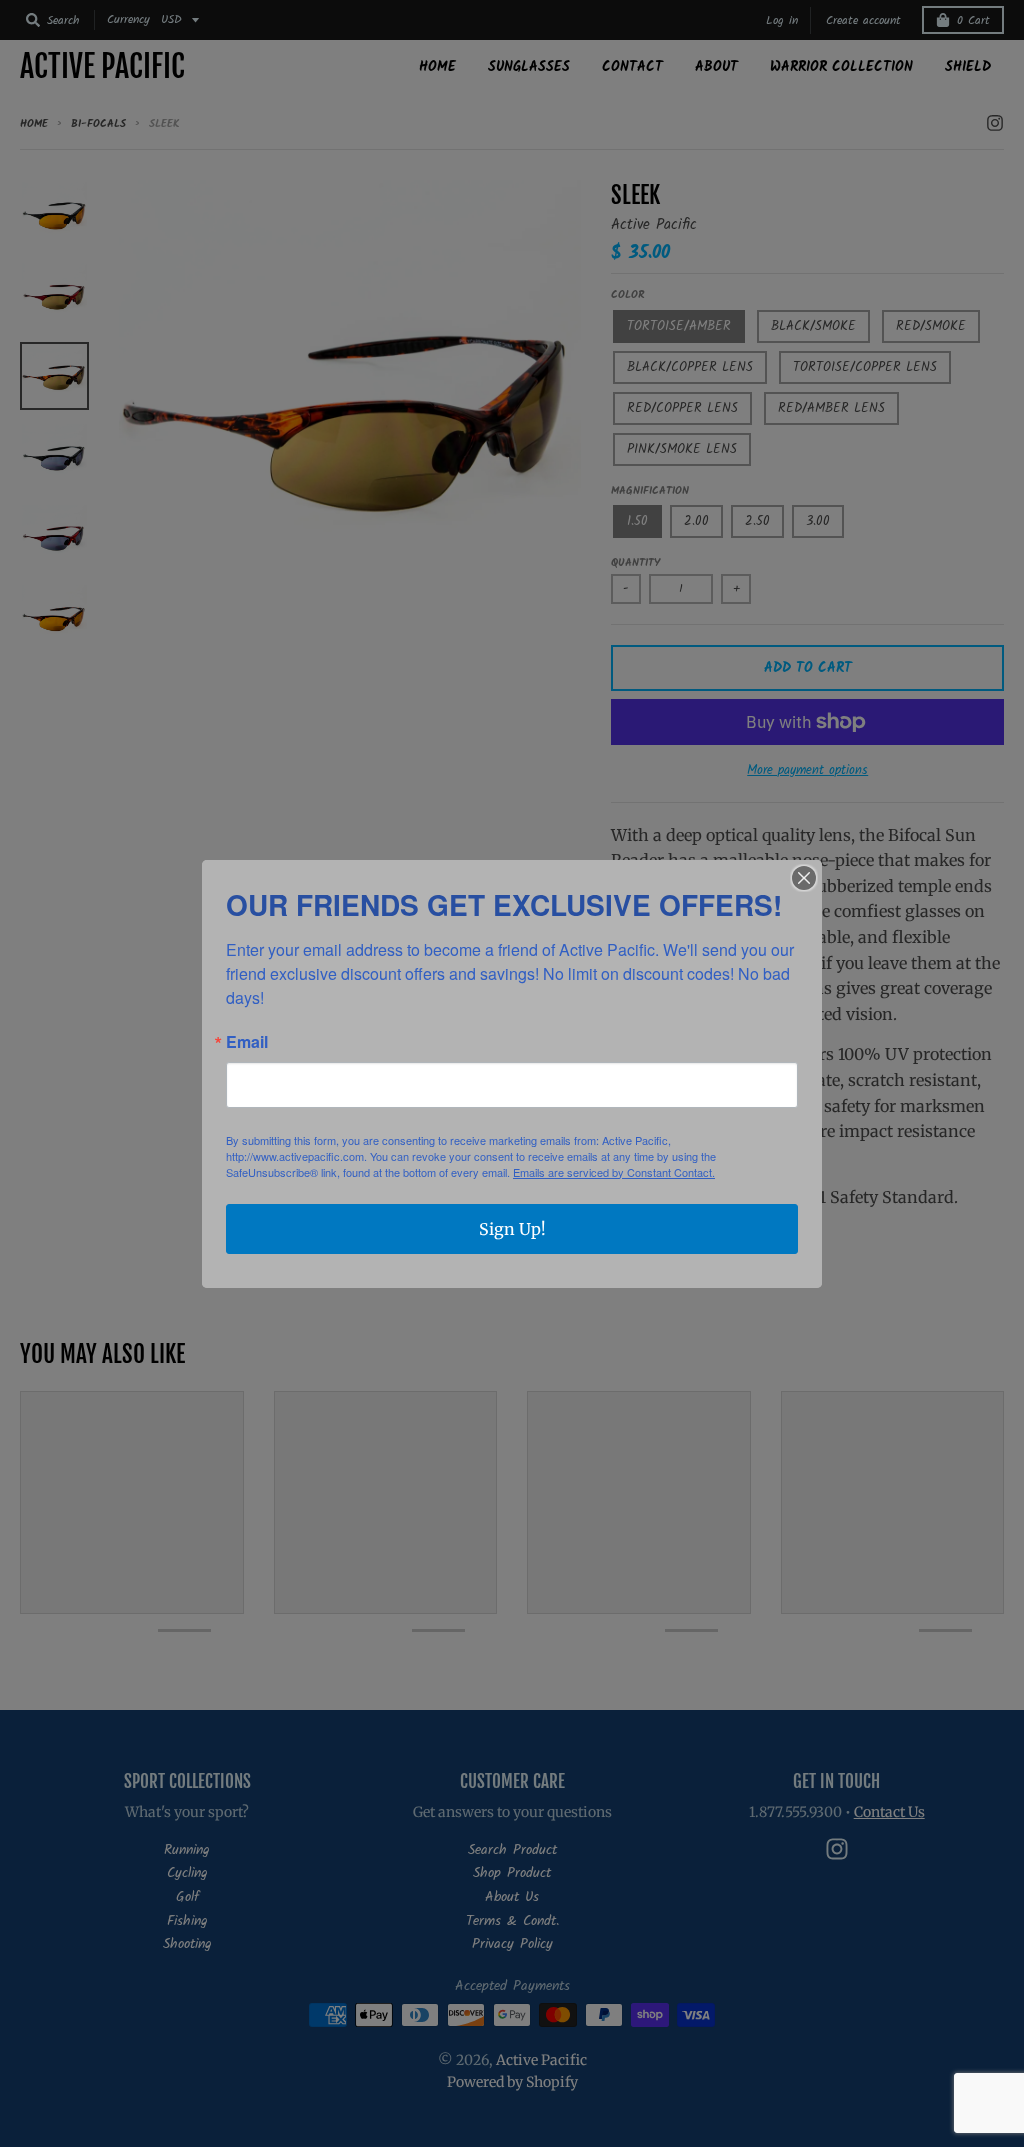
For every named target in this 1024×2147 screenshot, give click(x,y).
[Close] (804, 878)
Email (247, 1042)
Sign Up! (512, 1229)
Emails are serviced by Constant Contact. (614, 1172)
